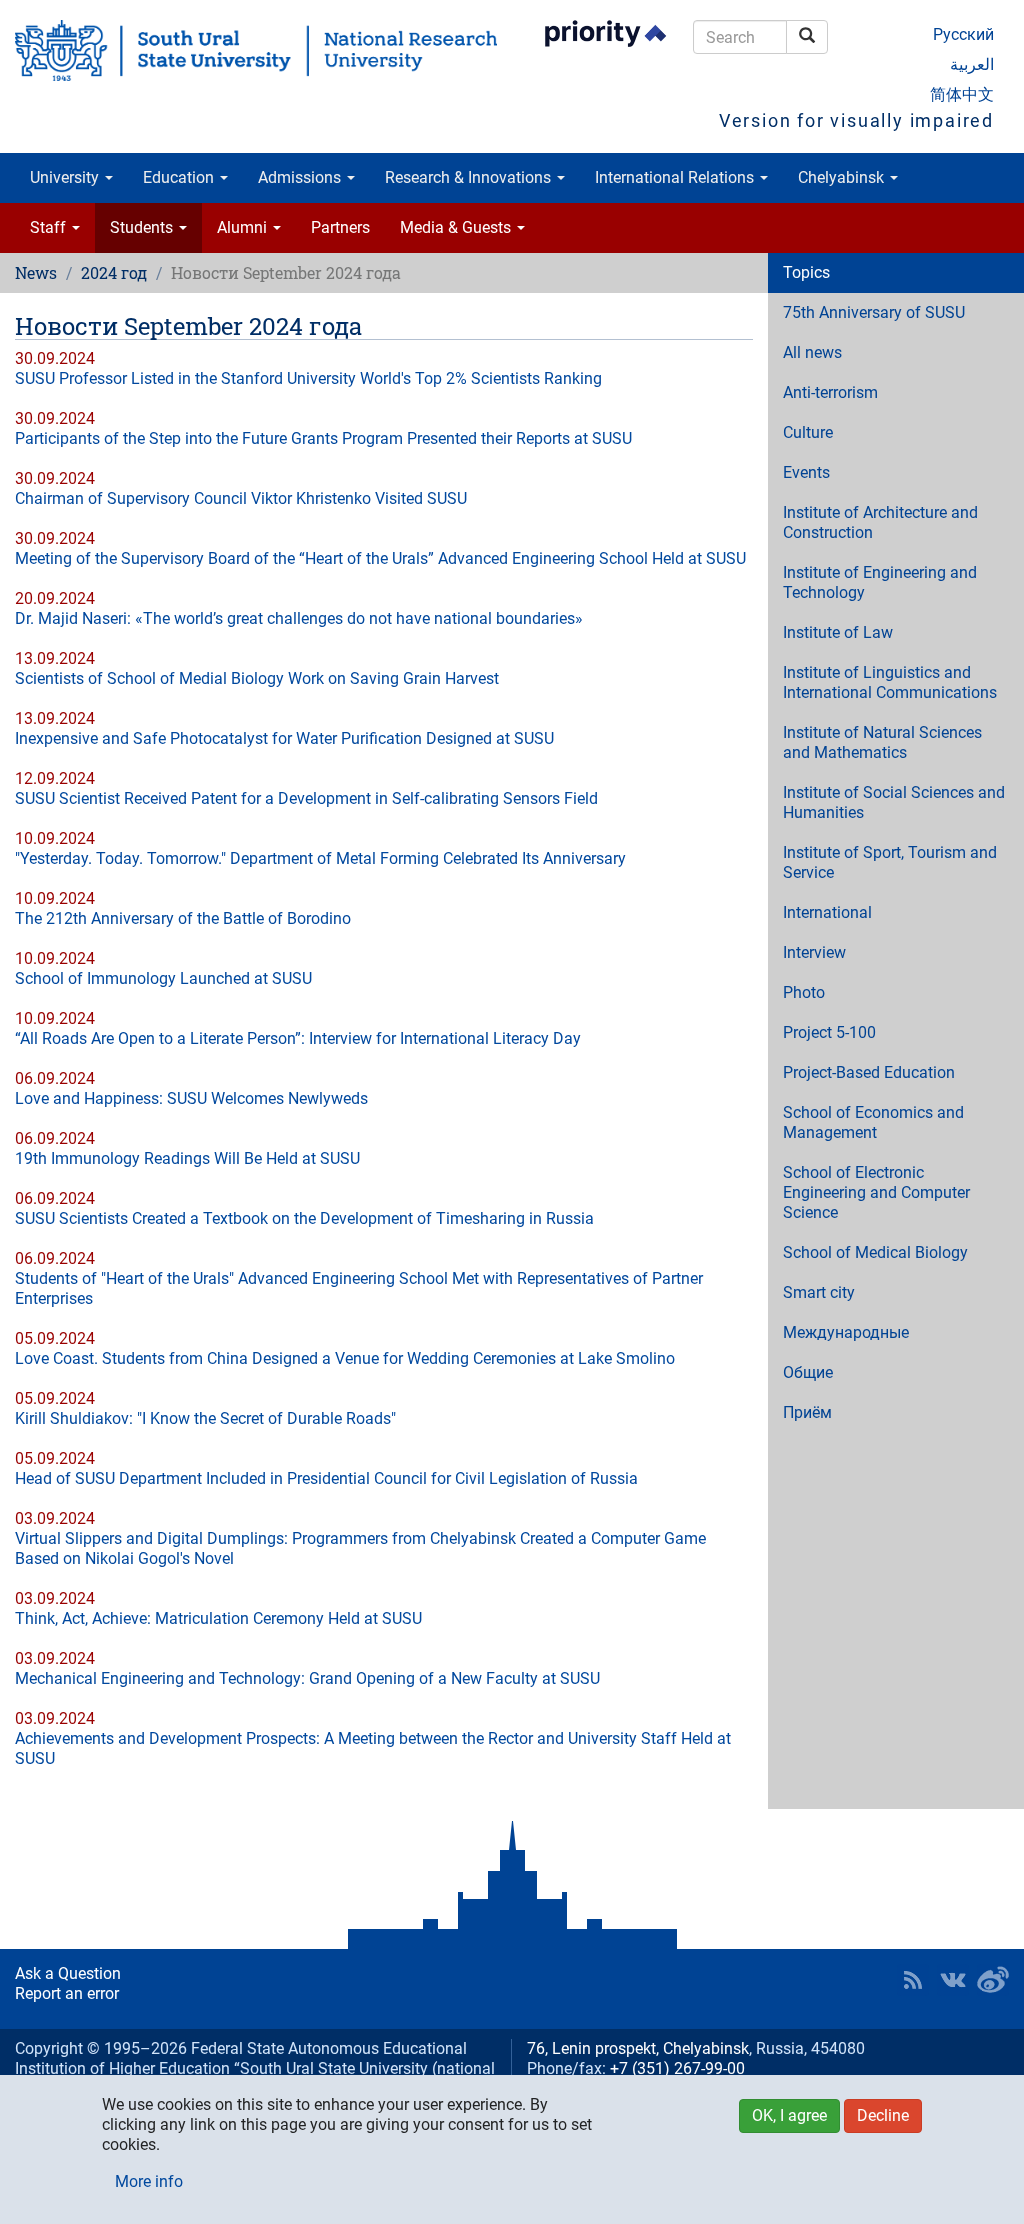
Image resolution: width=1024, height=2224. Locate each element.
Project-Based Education (869, 1072)
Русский (963, 34)
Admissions (301, 177)
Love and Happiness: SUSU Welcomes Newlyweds (191, 1098)
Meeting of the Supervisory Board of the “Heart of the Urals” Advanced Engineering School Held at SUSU (380, 558)
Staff (50, 227)
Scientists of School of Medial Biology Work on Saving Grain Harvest (257, 678)
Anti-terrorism (830, 392)
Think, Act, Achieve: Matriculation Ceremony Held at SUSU (218, 1618)
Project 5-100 (829, 1032)
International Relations (676, 177)
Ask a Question (68, 1973)
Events (806, 472)
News (36, 272)
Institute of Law (838, 632)
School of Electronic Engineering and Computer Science (876, 1192)
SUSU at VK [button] (953, 1980)
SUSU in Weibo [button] (993, 1980)
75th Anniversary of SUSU (874, 312)
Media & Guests (457, 227)
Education (180, 177)
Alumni (244, 227)
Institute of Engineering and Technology (880, 582)
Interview (814, 952)
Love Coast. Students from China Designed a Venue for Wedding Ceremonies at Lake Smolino (345, 1358)
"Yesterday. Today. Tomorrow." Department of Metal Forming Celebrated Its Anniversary (320, 858)
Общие (808, 1372)
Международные (846, 1332)
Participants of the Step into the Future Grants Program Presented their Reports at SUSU (323, 438)
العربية (972, 64)
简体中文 (962, 94)
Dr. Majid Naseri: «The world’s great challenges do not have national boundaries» (299, 618)
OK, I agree (789, 2115)
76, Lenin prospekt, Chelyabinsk (638, 2048)
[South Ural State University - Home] (256, 50)
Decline (883, 2115)
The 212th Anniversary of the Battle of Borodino (183, 918)
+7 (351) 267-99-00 (677, 2068)
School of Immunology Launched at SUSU (163, 978)
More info (149, 2181)
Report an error (67, 1993)
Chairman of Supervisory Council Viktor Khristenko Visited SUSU (241, 498)
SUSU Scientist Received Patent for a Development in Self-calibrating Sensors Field (306, 798)
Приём (807, 1412)
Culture (808, 432)
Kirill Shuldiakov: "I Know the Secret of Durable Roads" (205, 1418)
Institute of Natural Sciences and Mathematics (882, 742)
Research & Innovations (470, 177)
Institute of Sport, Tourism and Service (890, 862)
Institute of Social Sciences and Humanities (894, 802)
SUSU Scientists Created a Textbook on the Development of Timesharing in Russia (304, 1218)
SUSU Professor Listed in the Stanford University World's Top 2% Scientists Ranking (308, 378)
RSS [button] (913, 1980)
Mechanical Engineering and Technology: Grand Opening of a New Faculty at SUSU (307, 1678)
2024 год (114, 272)
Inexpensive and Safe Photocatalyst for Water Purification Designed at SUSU (284, 738)
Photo (804, 992)
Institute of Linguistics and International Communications (890, 682)
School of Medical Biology (875, 1252)
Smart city (819, 1292)
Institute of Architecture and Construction (880, 522)
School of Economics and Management (873, 1122)
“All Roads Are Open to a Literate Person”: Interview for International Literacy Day (298, 1038)
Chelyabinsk (843, 177)
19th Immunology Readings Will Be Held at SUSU (187, 1158)
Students (143, 227)
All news (812, 352)
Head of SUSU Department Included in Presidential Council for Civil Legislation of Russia (326, 1478)
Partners (340, 227)
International (827, 912)
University (66, 177)
